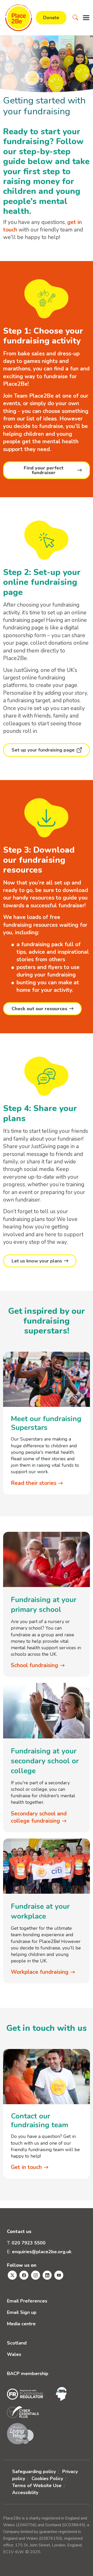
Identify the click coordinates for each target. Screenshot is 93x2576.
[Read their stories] (47, 1379)
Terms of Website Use (37, 2486)
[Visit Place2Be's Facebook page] (24, 2275)
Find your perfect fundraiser (44, 470)
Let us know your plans (37, 1261)
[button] (75, 18)
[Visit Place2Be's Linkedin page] (47, 2275)
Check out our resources (39, 1009)
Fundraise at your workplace (40, 1911)
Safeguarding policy (34, 2472)
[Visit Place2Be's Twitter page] (12, 2275)
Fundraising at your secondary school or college (45, 1761)
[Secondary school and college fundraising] (47, 1710)
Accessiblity (25, 2493)
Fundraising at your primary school (44, 1605)
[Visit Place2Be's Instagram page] (36, 2275)
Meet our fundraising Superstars (46, 1423)
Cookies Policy (47, 2479)
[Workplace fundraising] (47, 1866)
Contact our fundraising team (40, 2121)
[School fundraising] (47, 1559)
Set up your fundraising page (43, 750)
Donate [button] (51, 18)
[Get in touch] (47, 2076)
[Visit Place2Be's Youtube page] (59, 2275)
